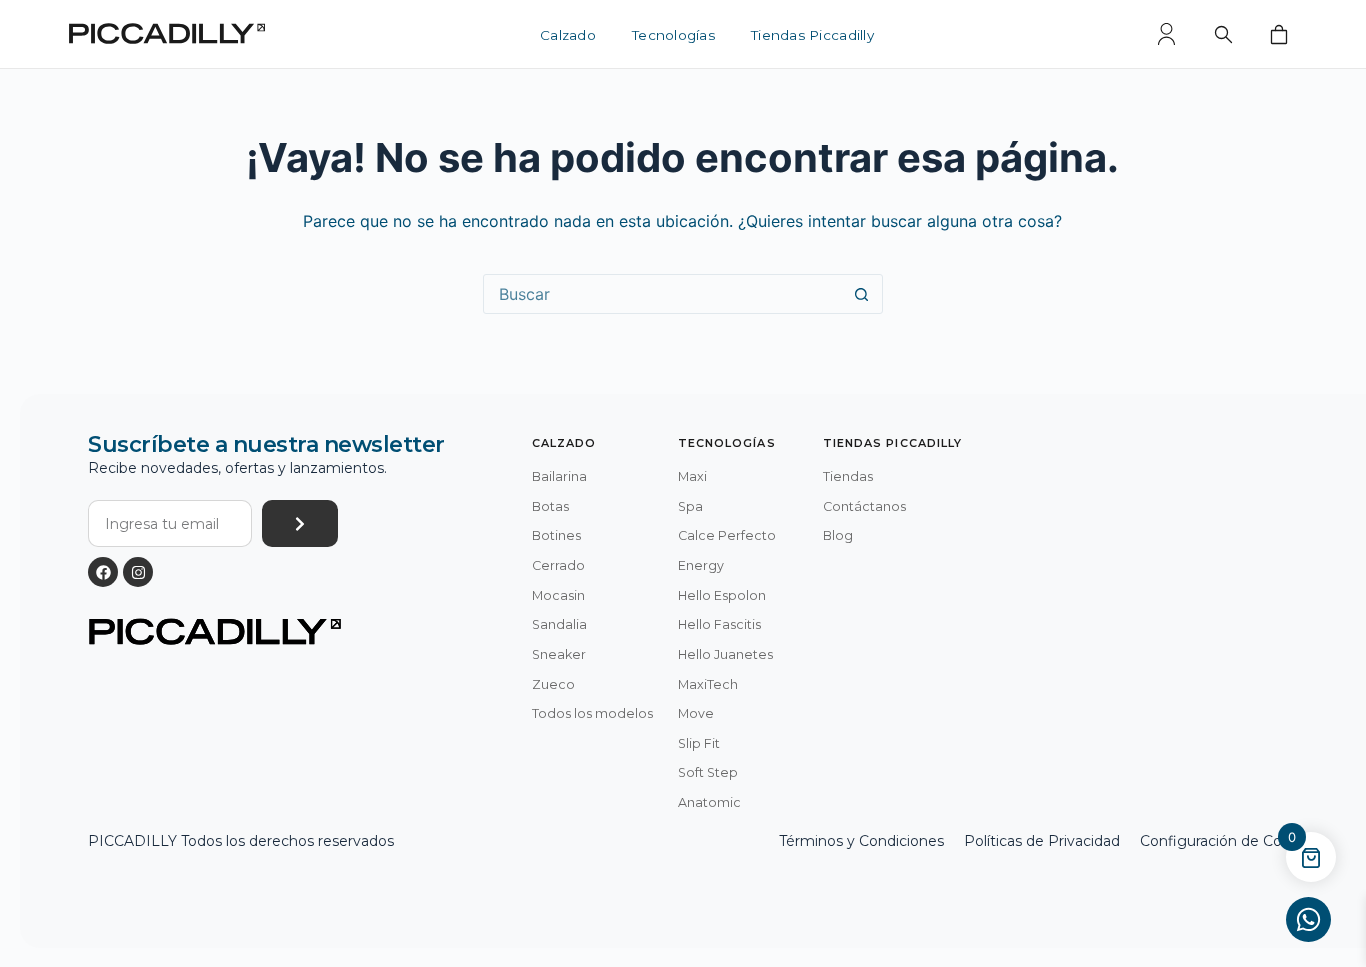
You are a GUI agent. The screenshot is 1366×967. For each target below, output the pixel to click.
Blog (838, 535)
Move (696, 713)
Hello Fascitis (719, 624)
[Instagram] (138, 572)
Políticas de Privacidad (1042, 841)
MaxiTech (708, 684)
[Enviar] (300, 523)
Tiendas (848, 476)
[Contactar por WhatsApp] (1308, 919)
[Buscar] (1223, 34)
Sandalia (559, 624)
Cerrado (558, 565)
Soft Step (708, 772)
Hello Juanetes (725, 654)
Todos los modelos (592, 713)
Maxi (692, 476)
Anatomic (709, 802)
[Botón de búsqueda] (862, 294)
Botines (556, 535)
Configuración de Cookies (1229, 841)
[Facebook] (103, 572)
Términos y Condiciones (861, 841)
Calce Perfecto (727, 535)
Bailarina (559, 476)
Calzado (568, 36)
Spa (690, 506)
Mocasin (558, 595)
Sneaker (559, 654)
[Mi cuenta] (1167, 34)
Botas (550, 506)
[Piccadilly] (167, 33)
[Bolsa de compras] (1279, 34)
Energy (701, 565)
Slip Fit (699, 743)
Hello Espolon (722, 595)
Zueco (553, 684)
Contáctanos (864, 506)
